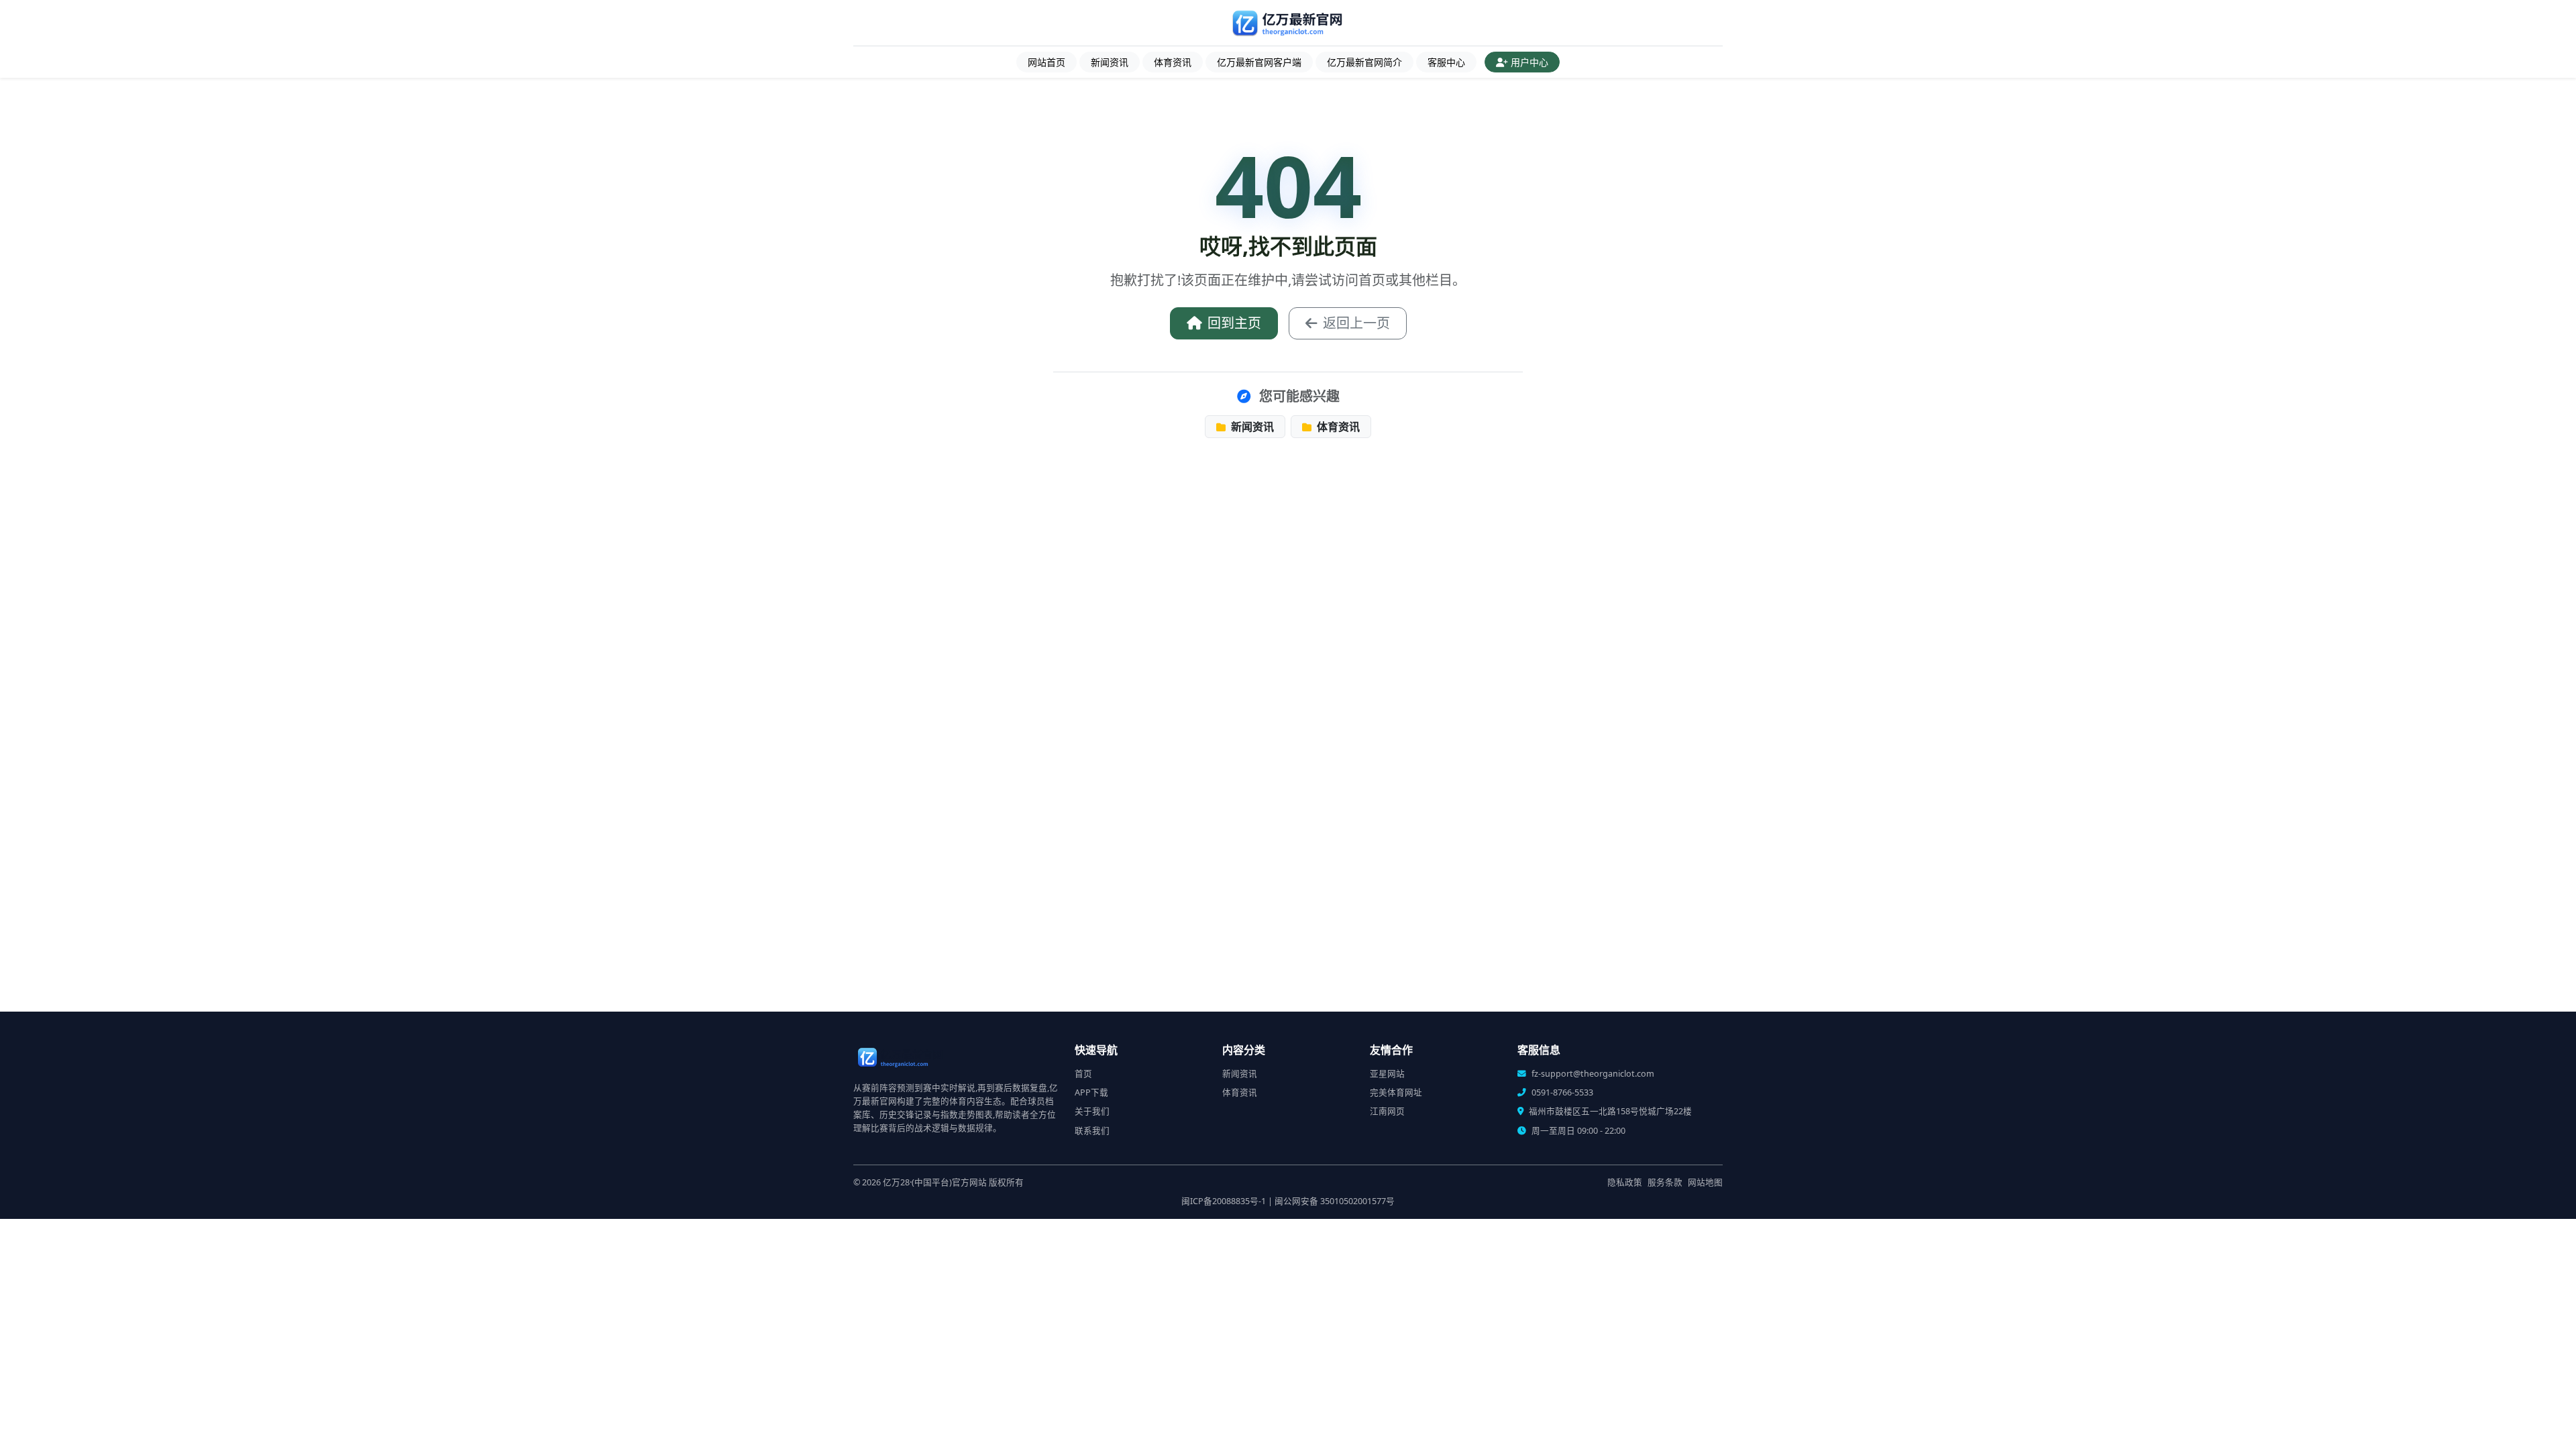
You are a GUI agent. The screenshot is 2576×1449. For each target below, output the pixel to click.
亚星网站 (1387, 1074)
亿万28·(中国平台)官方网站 (935, 1182)
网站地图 (1705, 1182)
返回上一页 (1356, 323)
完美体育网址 (1396, 1092)
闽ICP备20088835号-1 (1224, 1201)
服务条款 (1665, 1182)
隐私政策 (1625, 1182)
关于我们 (1092, 1111)
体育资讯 (1173, 62)
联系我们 (1092, 1131)
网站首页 (1046, 62)
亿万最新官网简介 (1364, 62)
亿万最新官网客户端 (1259, 62)
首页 (1083, 1074)
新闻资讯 (1110, 62)
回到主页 (1234, 323)
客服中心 (1446, 62)
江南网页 (1387, 1111)
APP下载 (1091, 1092)
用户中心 (1529, 62)
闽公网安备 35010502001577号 (1335, 1201)
